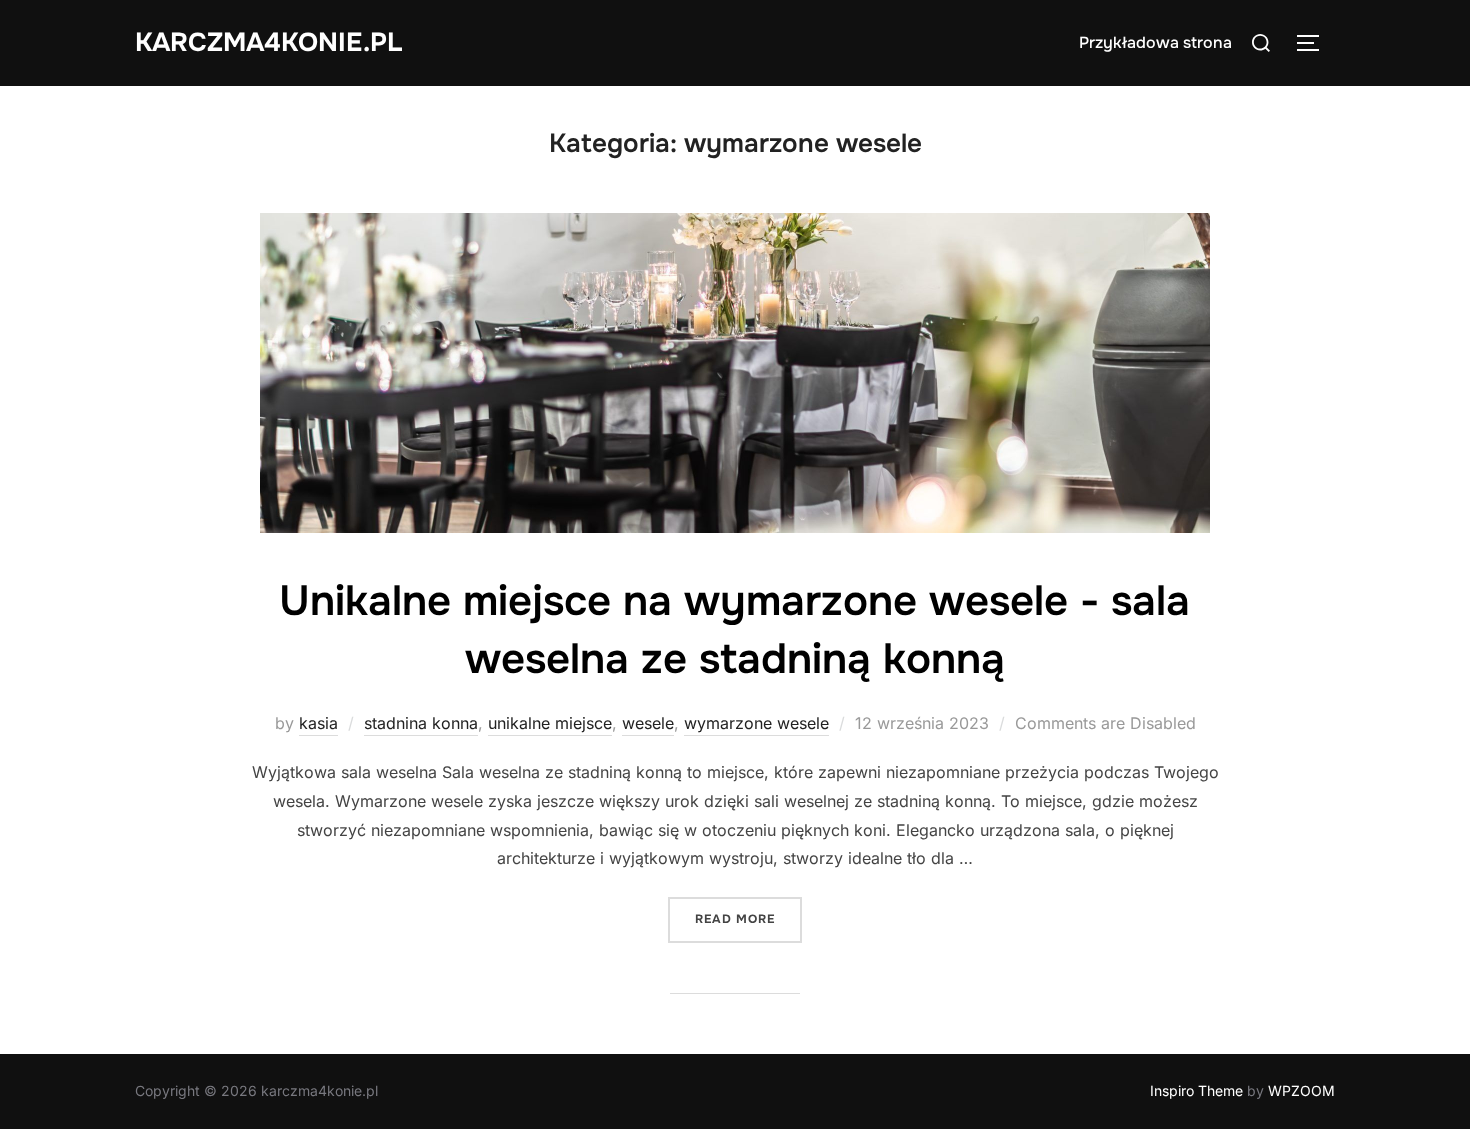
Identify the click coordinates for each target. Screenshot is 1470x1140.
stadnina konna (421, 723)
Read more (748, 918)
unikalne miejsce (550, 723)
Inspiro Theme (1196, 1090)
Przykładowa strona (1155, 42)
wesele (648, 723)
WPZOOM (1301, 1090)
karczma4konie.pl (268, 42)
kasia (318, 723)
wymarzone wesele (756, 723)
